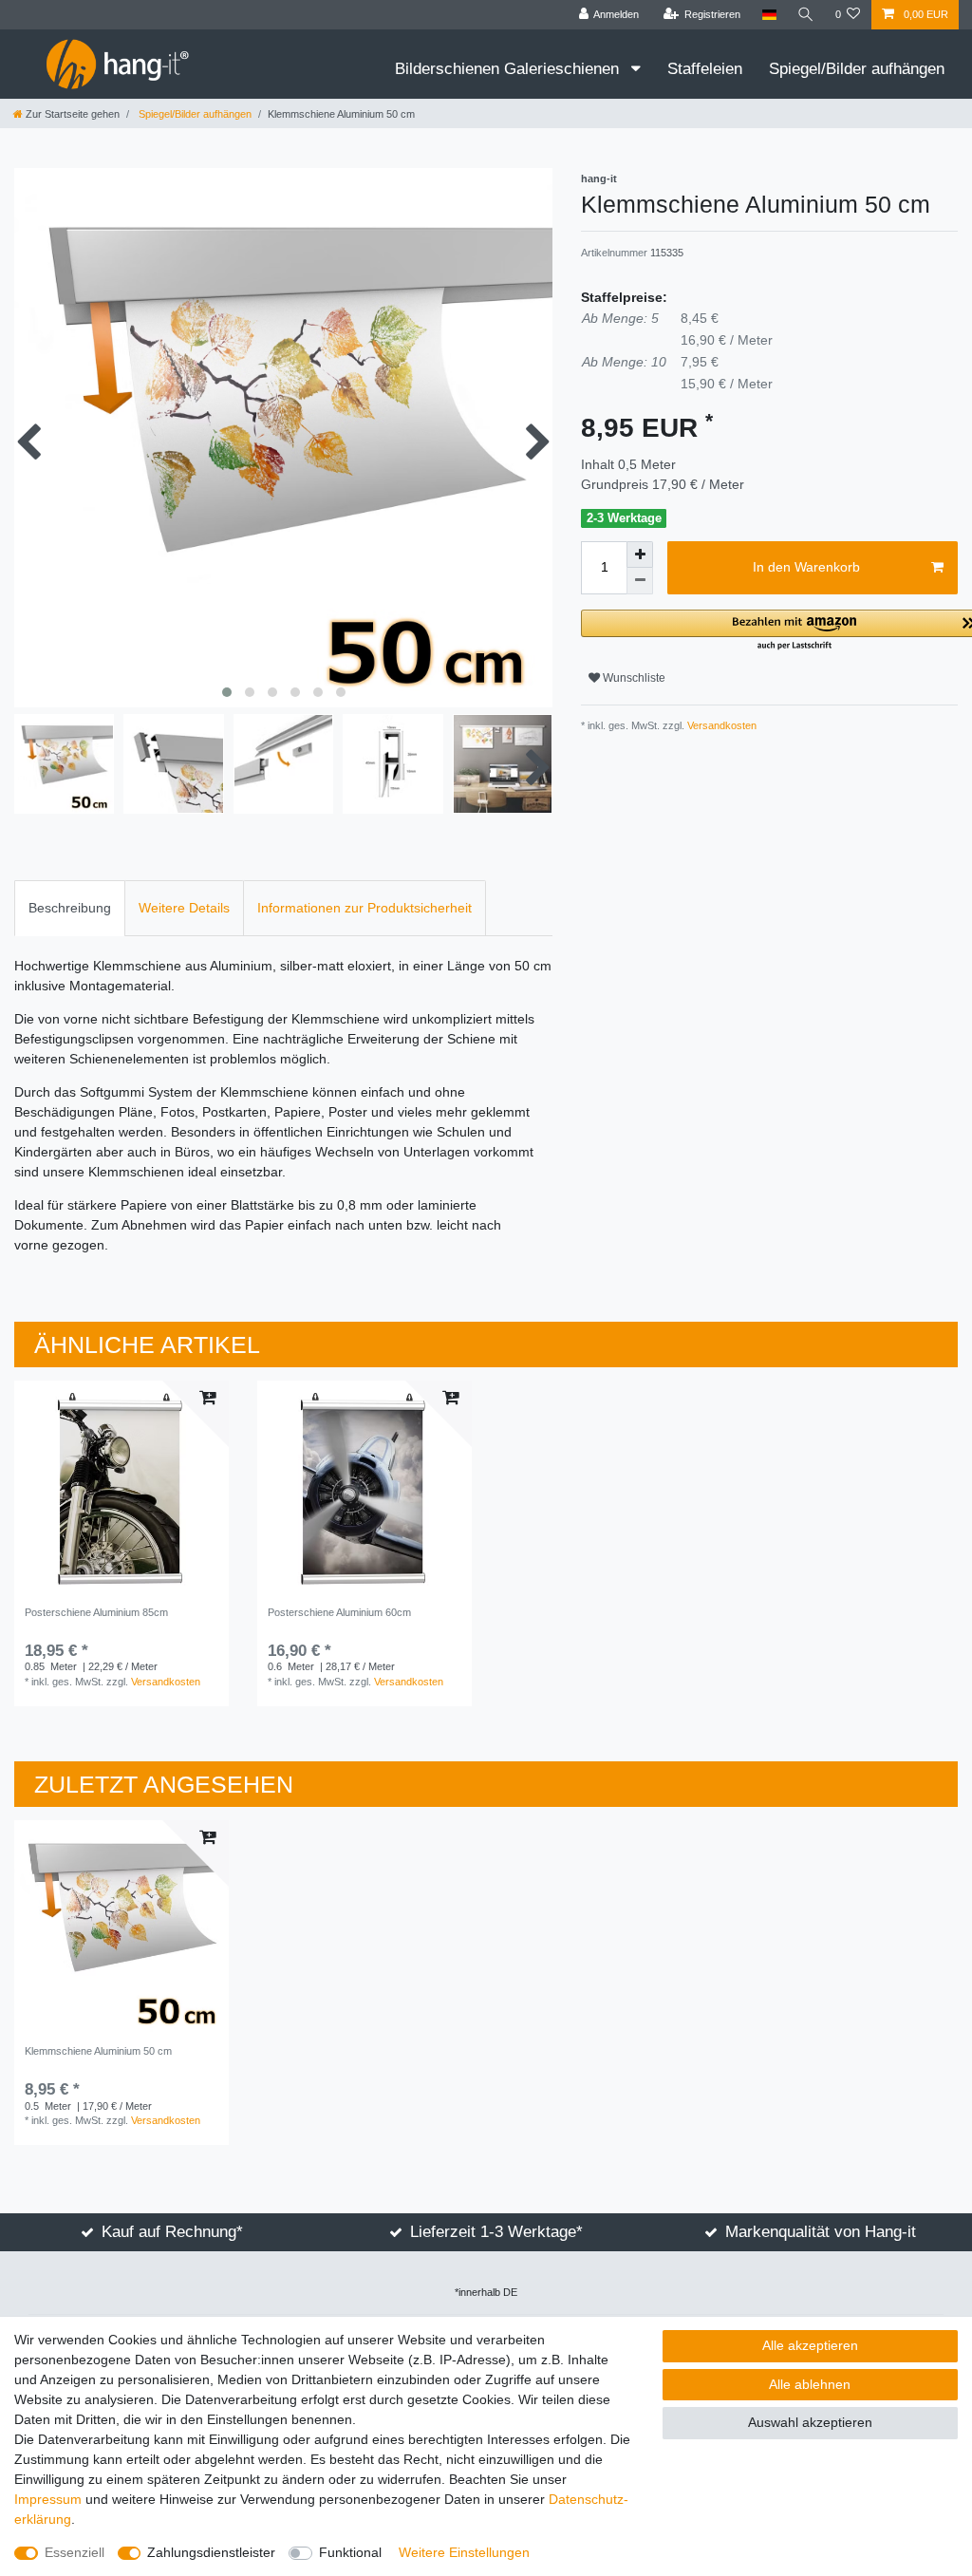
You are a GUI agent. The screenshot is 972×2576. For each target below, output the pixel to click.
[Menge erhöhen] (640, 555)
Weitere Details (184, 908)
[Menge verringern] (640, 581)
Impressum (48, 2499)
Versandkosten (720, 725)
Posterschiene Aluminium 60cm (339, 1612)
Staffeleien (705, 69)
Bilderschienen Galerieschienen (509, 69)
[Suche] (806, 15)
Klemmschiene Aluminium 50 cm (98, 2051)
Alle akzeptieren (810, 2345)
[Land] (768, 15)
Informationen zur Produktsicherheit (364, 908)
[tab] (70, 908)
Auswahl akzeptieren (810, 2422)
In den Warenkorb (806, 567)
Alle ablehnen (810, 2384)
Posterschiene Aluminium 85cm (96, 1612)
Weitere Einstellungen (464, 2552)
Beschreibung (70, 908)
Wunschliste (633, 678)
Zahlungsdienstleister (211, 2552)
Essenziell (75, 2552)
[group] (121, 1488)
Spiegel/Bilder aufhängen (857, 69)
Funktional (350, 2552)
